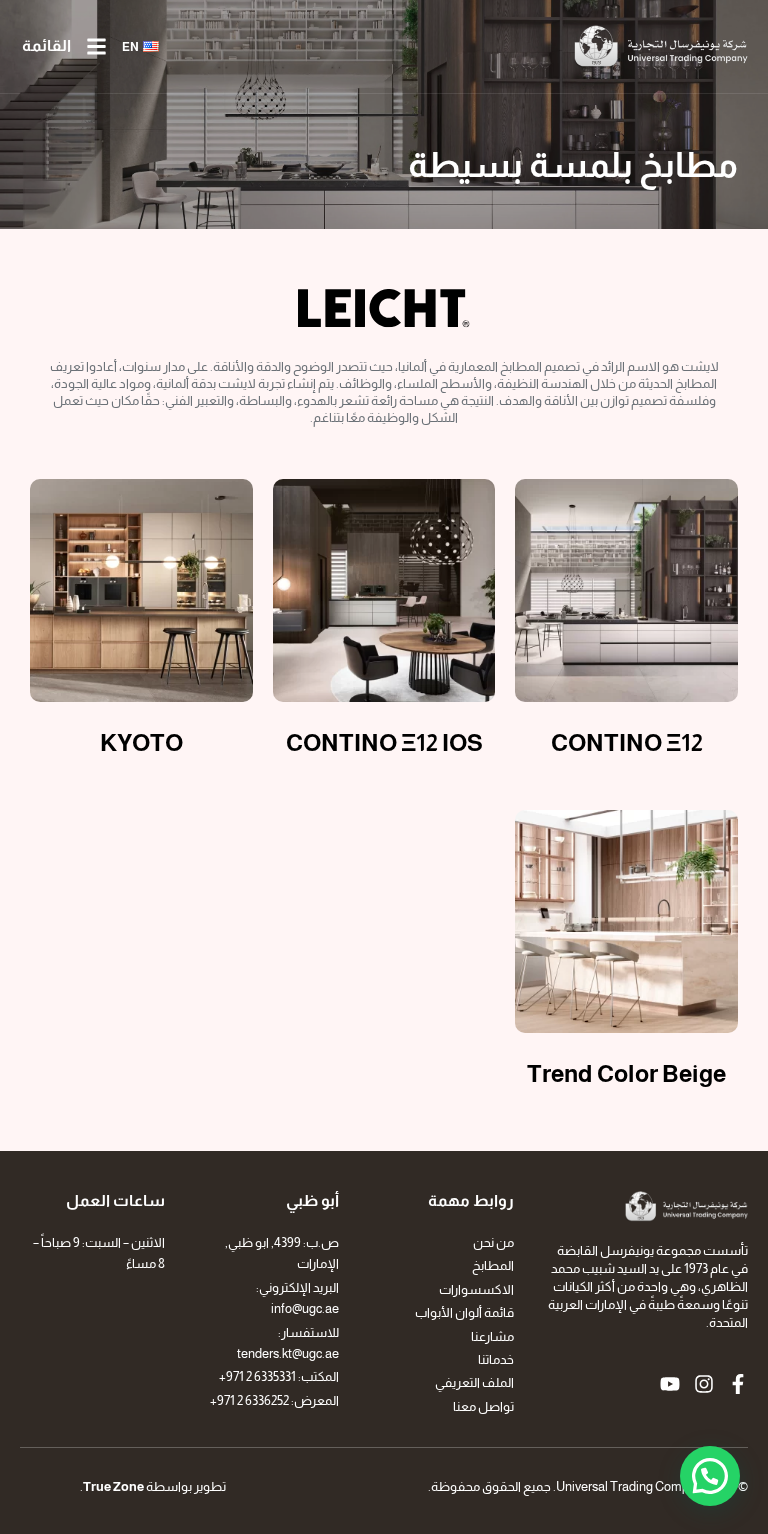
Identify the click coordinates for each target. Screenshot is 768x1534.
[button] (710, 1476)
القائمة (46, 45)
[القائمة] (96, 46)
